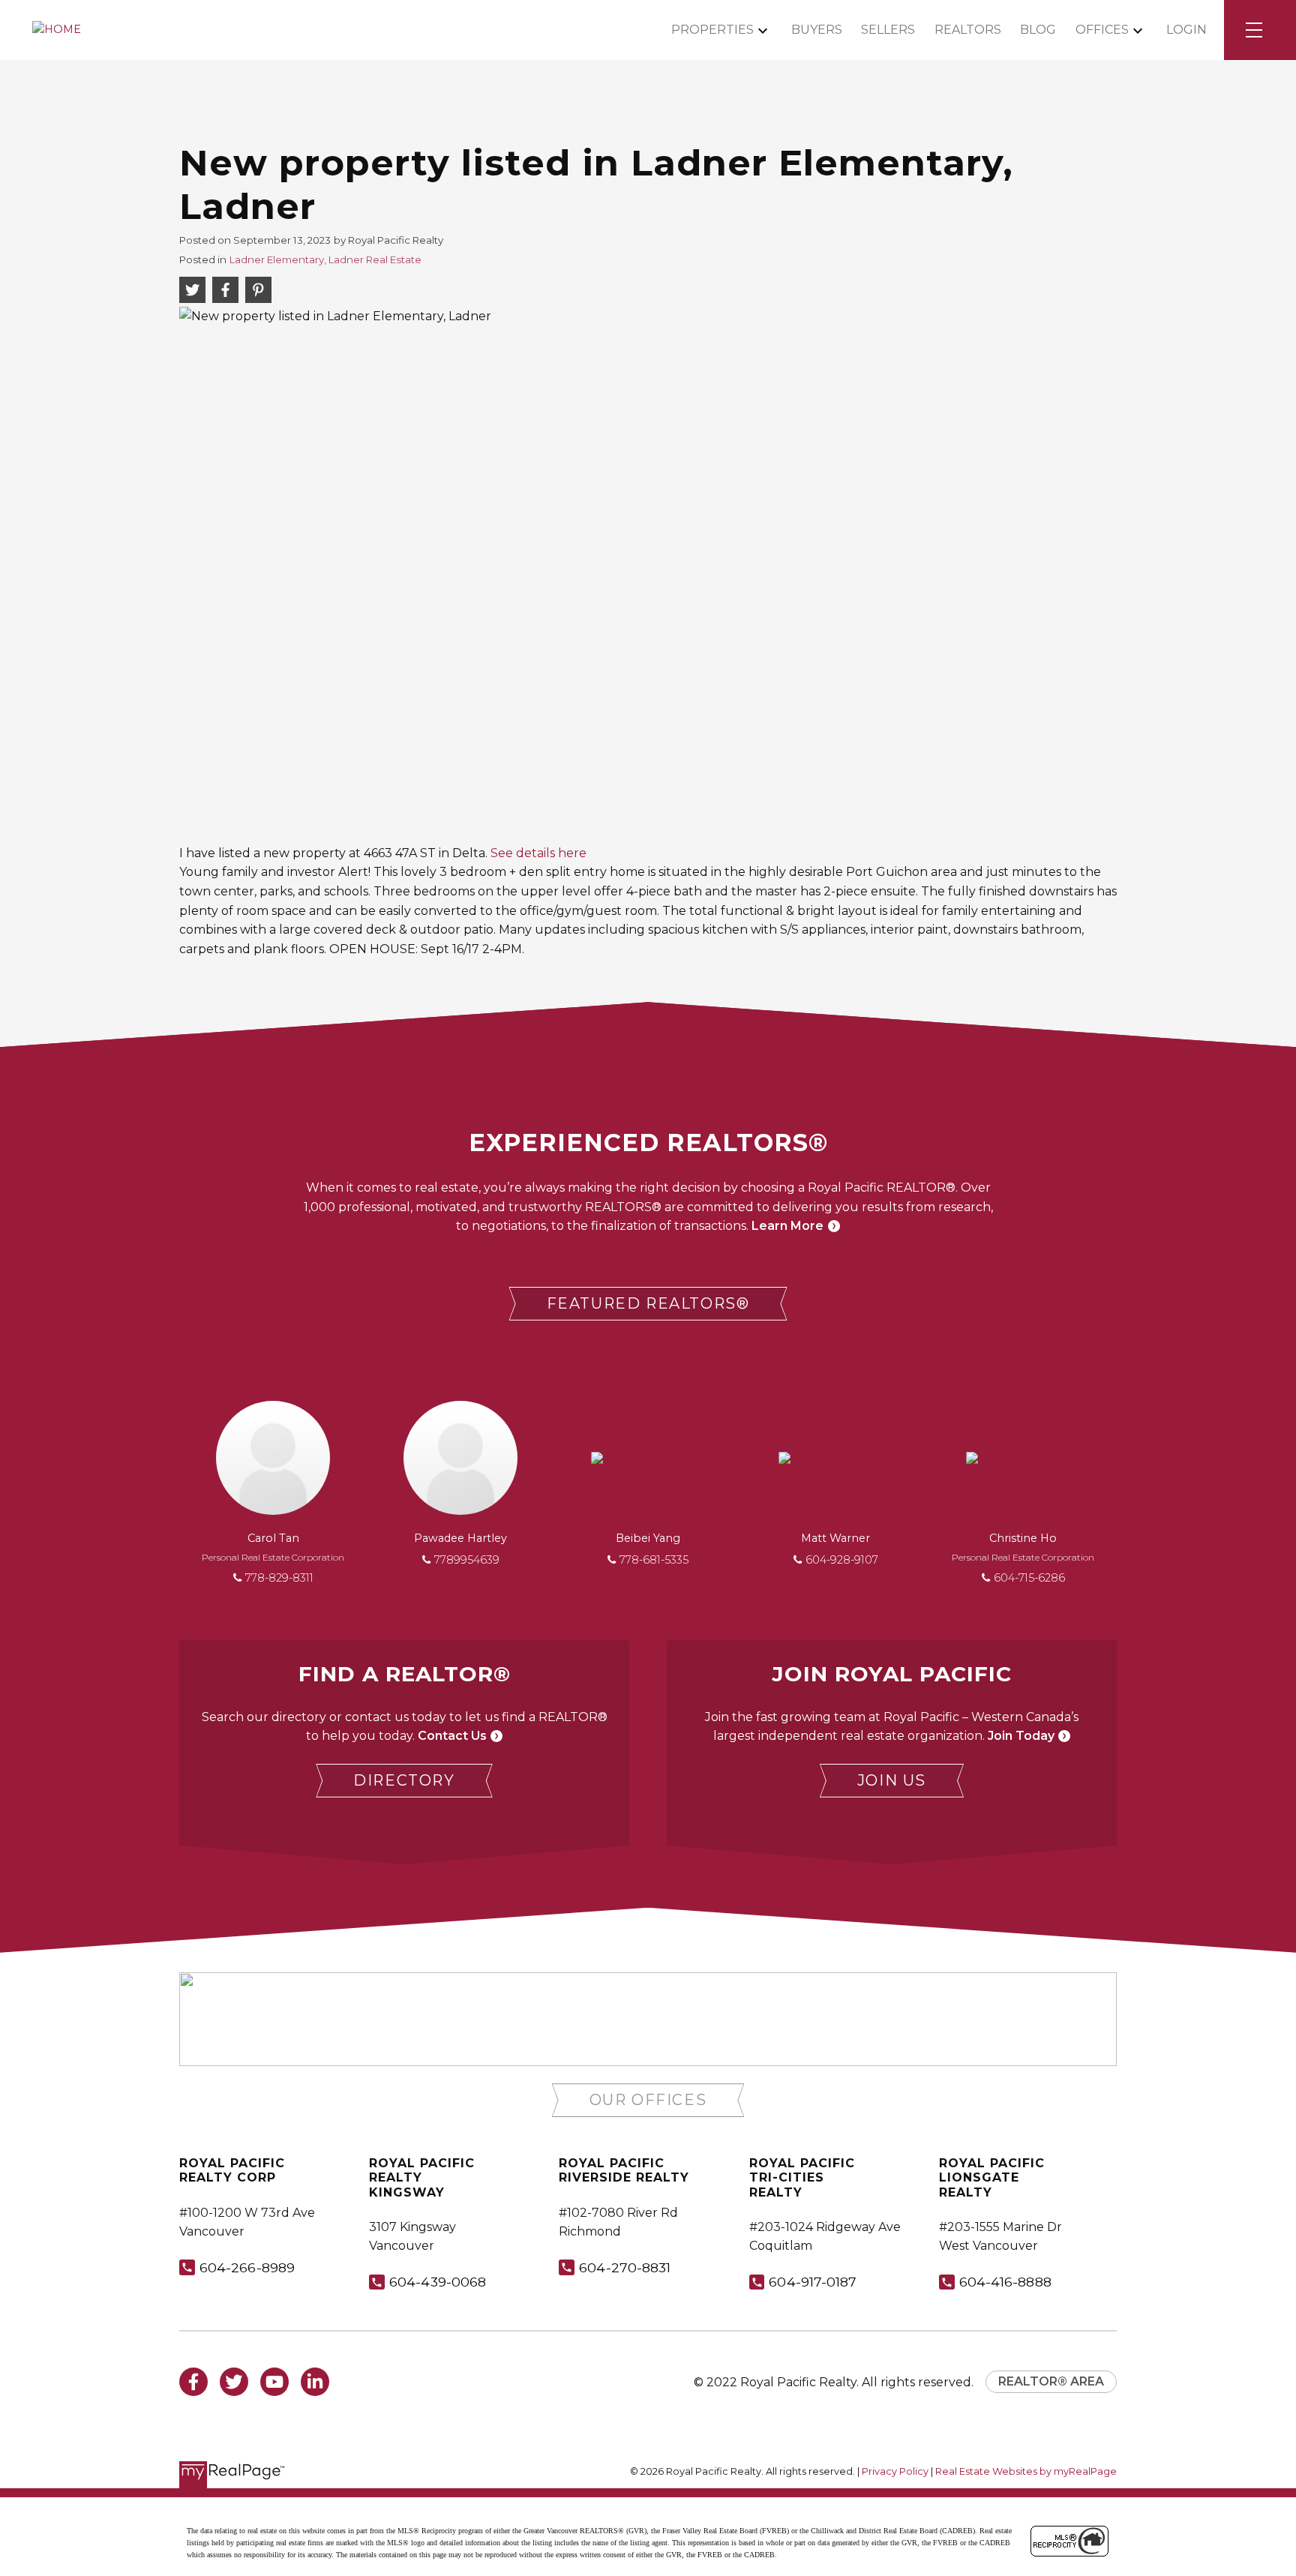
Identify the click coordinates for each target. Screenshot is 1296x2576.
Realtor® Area (1051, 2381)
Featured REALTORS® (648, 1303)
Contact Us (452, 1736)
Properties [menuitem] (712, 30)
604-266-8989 (247, 2267)
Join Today (1021, 1736)
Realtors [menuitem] (968, 30)
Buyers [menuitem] (817, 30)
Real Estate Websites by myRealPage (1026, 2471)
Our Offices (648, 2100)
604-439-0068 (438, 2282)
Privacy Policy (895, 2471)
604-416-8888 (1005, 2282)
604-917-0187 (813, 2282)
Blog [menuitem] (1038, 30)
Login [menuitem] (1186, 30)
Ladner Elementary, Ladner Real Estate (325, 259)
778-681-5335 (654, 1560)
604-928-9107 (842, 1560)
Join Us (892, 1780)
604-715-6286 (1029, 1578)
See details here (538, 853)
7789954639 (467, 1560)
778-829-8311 (279, 1578)
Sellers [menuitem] (888, 30)
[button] (648, 1304)
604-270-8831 (625, 2267)
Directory (404, 1780)
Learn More (787, 1226)
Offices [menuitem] (1102, 30)
